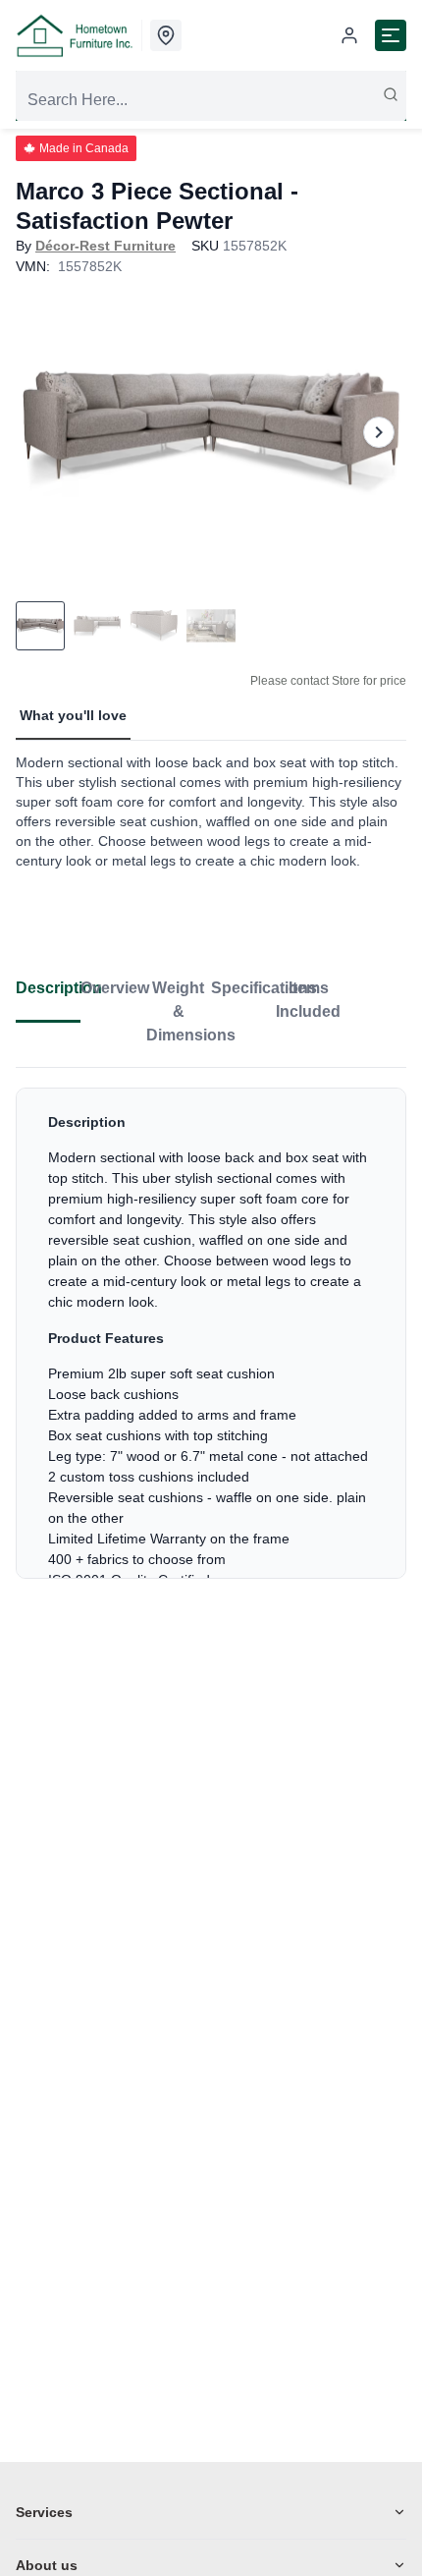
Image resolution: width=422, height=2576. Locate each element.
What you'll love (73, 715)
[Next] (379, 432)
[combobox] (211, 100)
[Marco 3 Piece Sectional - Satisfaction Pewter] (211, 432)
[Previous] (43, 432)
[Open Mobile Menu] (391, 35)
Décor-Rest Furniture (105, 246)
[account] (349, 35)
